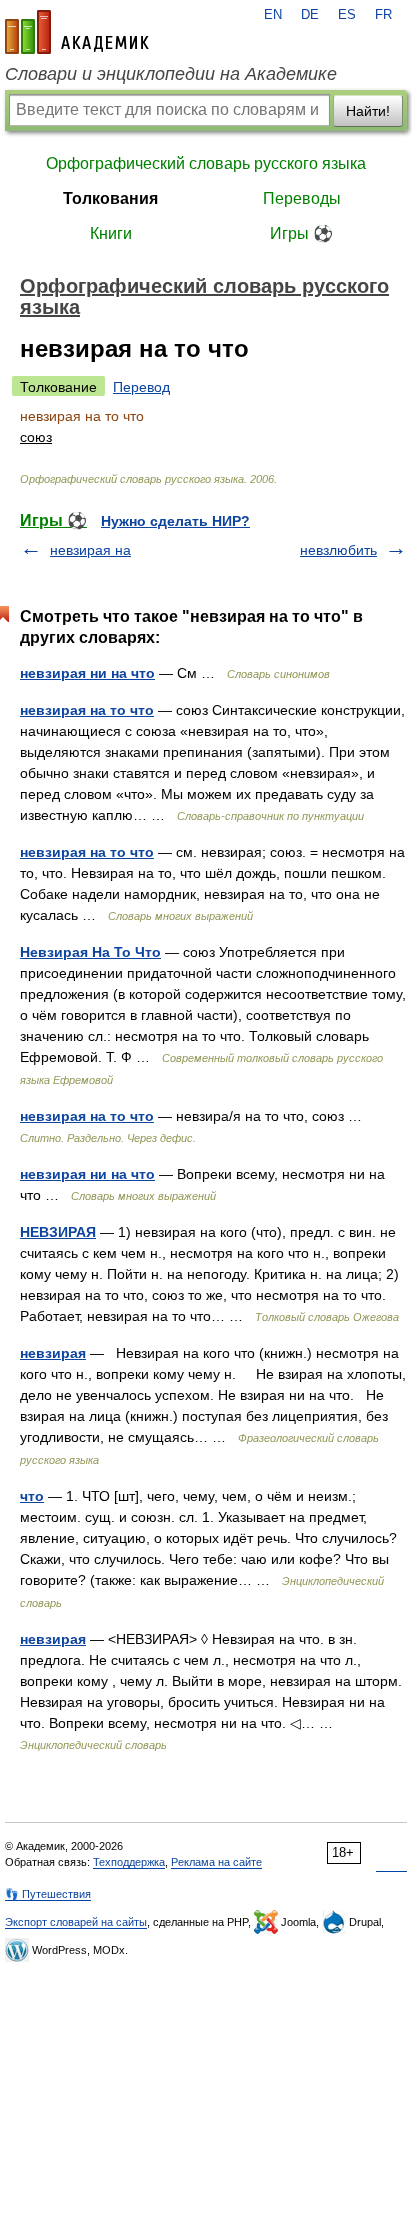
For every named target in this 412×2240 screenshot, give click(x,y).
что (32, 1496)
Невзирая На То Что (90, 952)
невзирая (53, 1353)
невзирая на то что (87, 710)
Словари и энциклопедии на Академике (171, 74)
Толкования (110, 198)
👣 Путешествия (48, 1894)
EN (273, 15)
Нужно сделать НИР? (175, 521)
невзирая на (90, 550)
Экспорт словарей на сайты (76, 1922)
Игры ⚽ (301, 233)
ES (347, 15)
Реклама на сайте (216, 1862)
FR (383, 15)
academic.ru (77, 32)
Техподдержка (129, 1862)
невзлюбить (338, 550)
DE (310, 15)
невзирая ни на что (87, 673)
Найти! (368, 111)
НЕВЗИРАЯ (58, 1232)
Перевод (141, 387)
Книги (111, 233)
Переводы (302, 198)
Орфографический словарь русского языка (206, 163)
